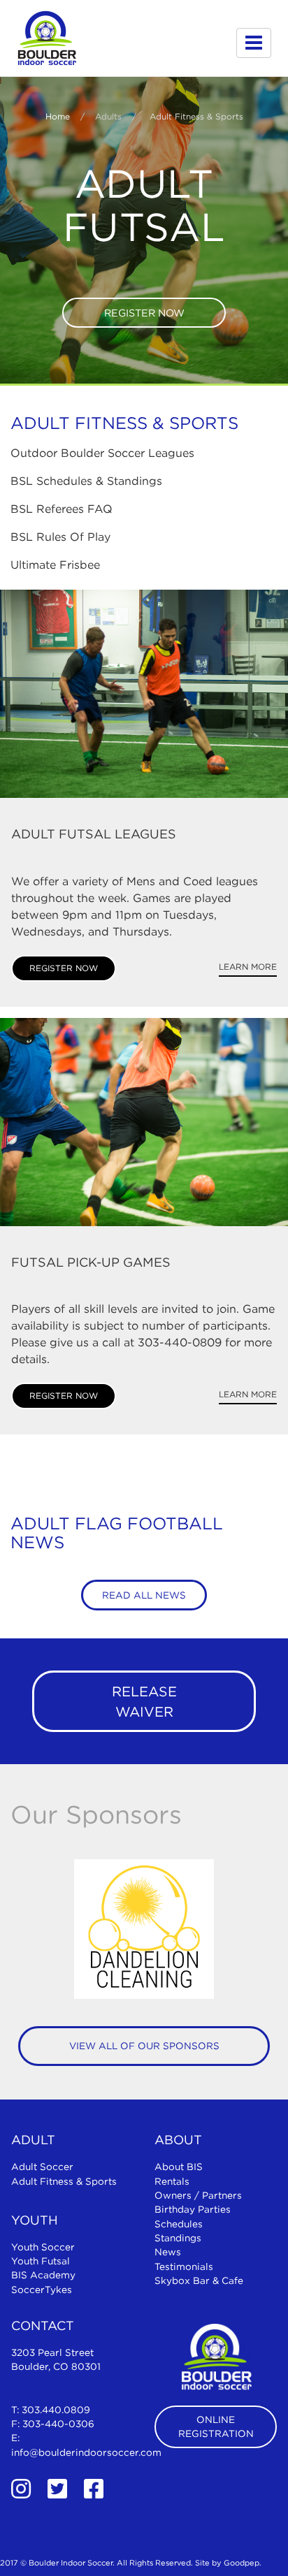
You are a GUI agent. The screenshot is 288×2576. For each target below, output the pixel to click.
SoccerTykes (42, 2290)
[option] (144, 1929)
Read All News (144, 1595)
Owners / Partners (198, 2195)
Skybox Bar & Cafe (199, 2280)
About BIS (179, 2167)
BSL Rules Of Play (60, 537)
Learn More (248, 967)
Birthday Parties (193, 2209)
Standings (178, 2238)
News (168, 2252)
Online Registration (216, 2426)
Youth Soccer (43, 2247)
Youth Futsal (41, 2261)
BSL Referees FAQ (62, 509)
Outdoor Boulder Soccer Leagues (102, 453)
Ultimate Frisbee (55, 565)
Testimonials (184, 2266)
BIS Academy (43, 2275)
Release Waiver (144, 1701)
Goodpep (242, 2563)
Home (58, 116)
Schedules (179, 2224)
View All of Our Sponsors (144, 2046)
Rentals (172, 2181)
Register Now (144, 313)
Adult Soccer (42, 2167)
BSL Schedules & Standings (86, 481)
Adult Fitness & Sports (64, 2181)
